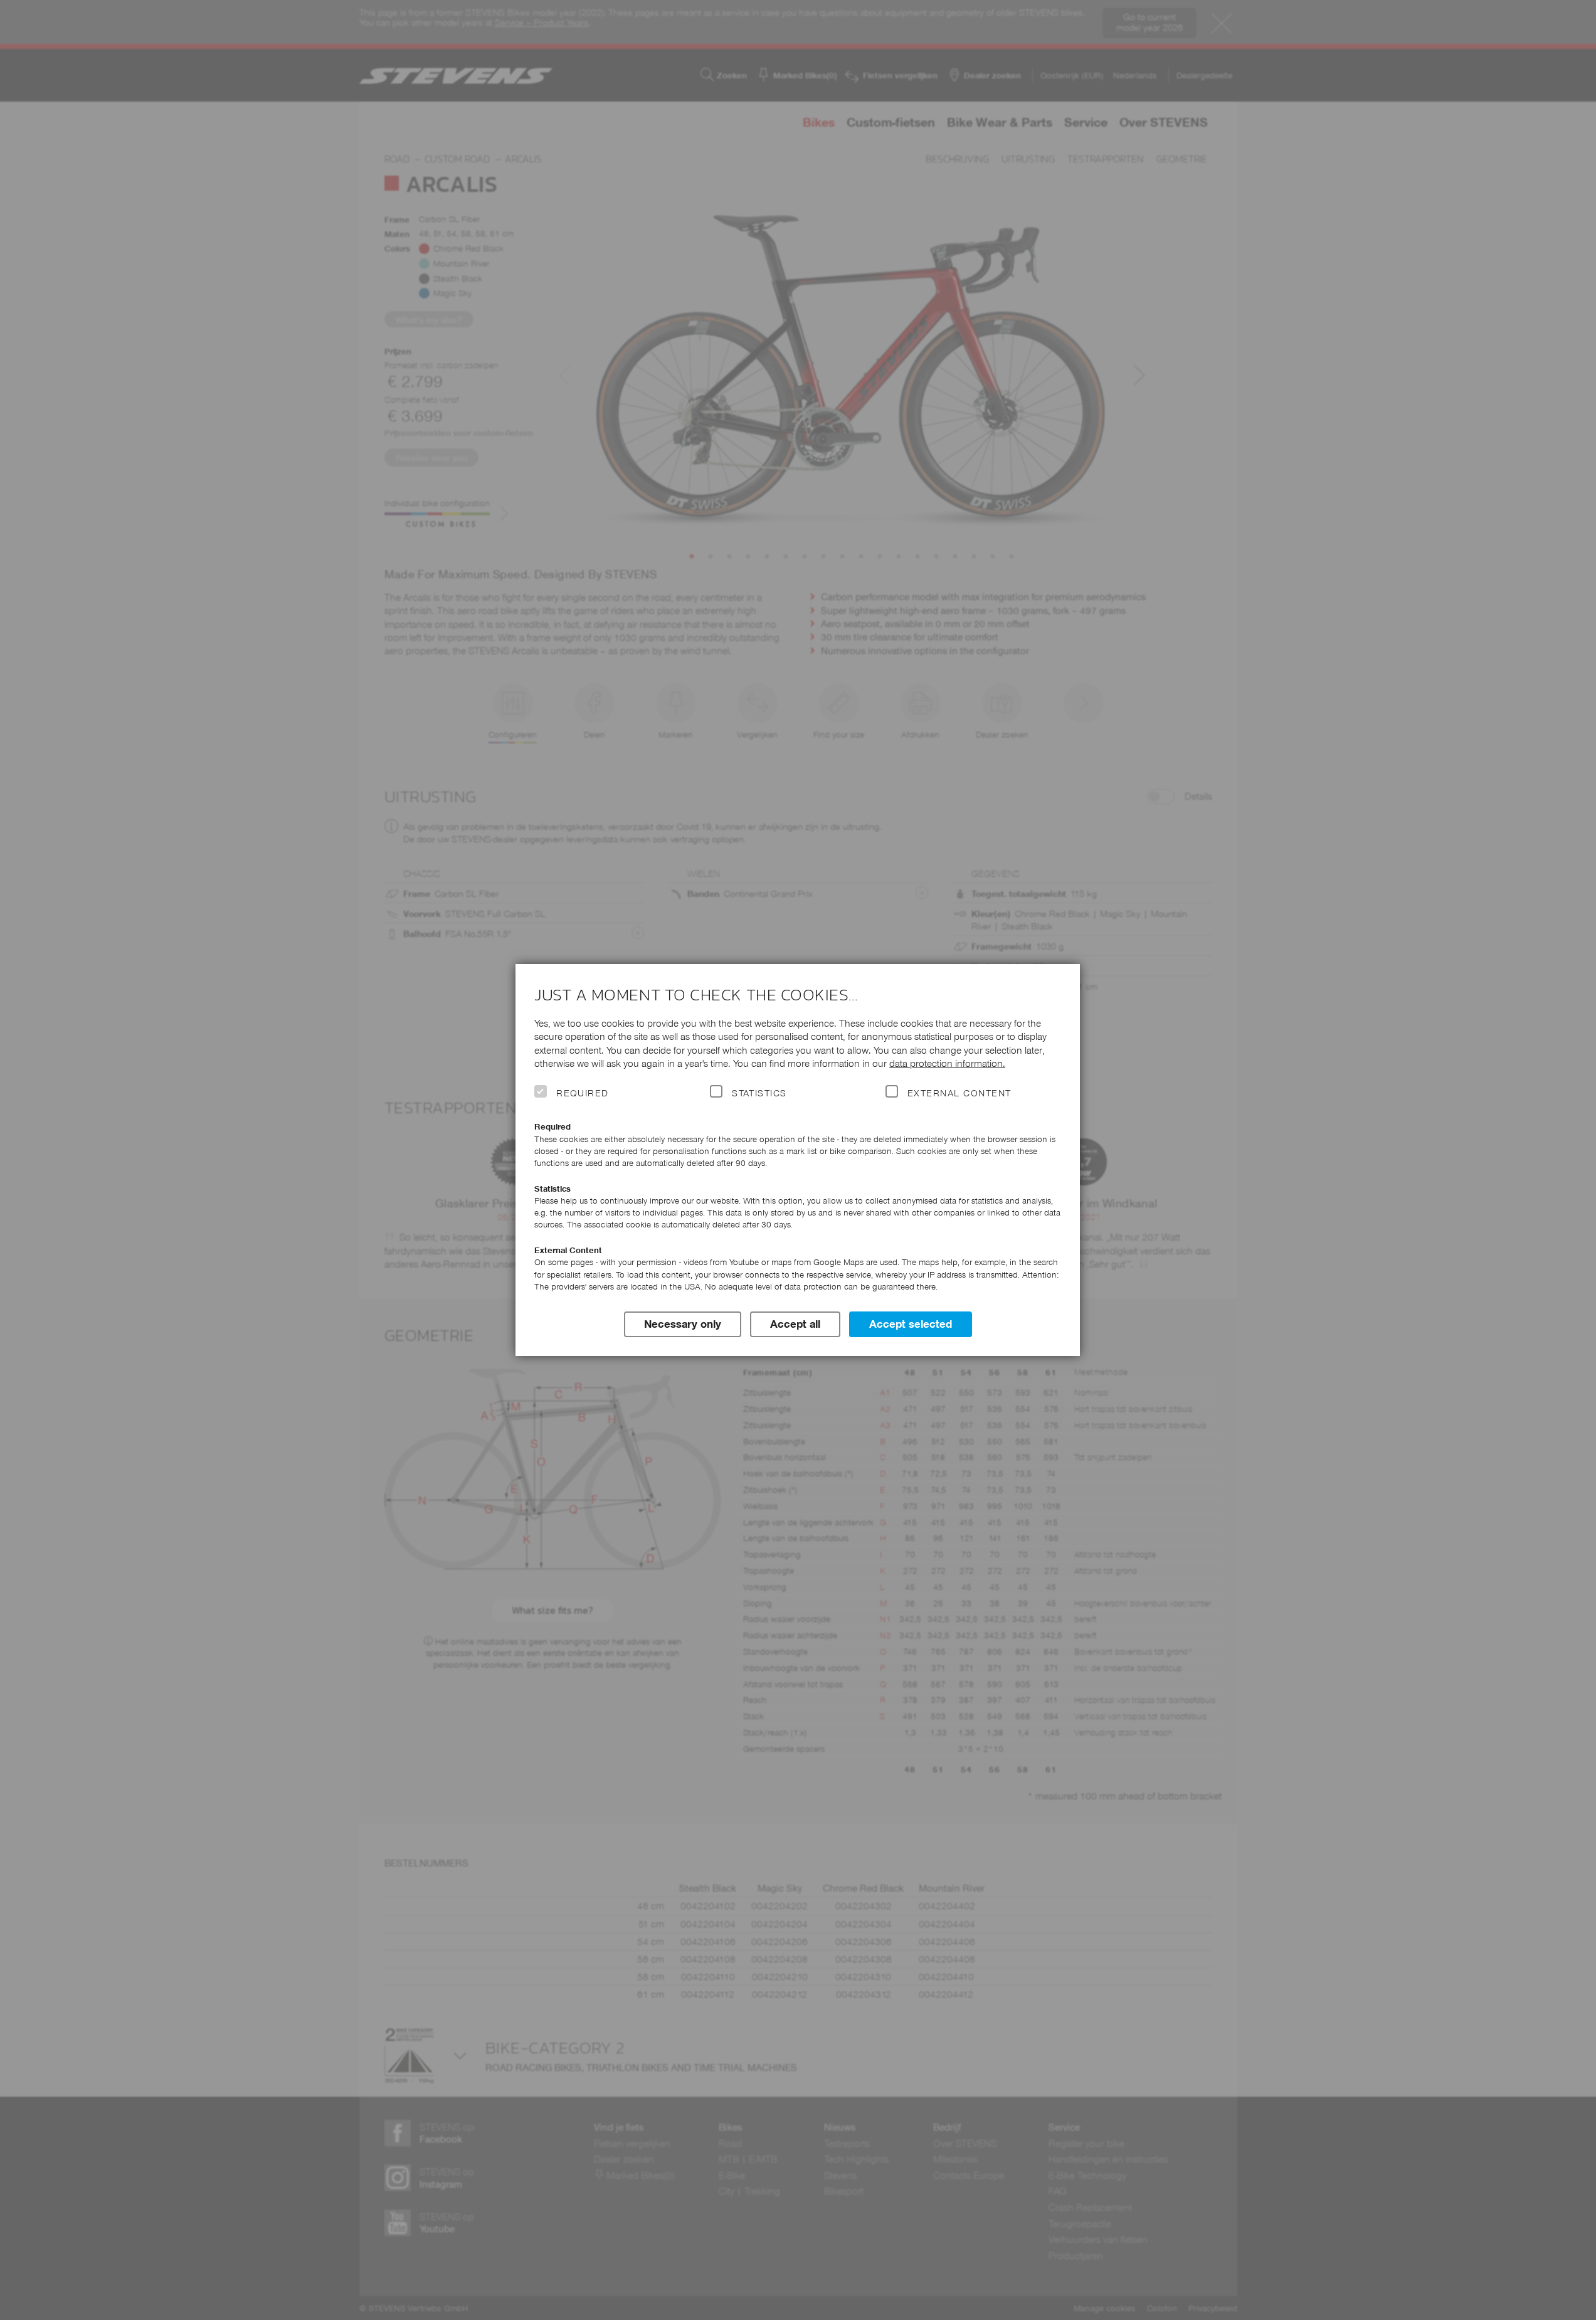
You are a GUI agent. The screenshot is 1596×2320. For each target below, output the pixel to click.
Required (583, 1093)
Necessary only (683, 1324)
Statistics (759, 1093)
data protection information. (947, 1063)
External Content (959, 1093)
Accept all (795, 1324)
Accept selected (911, 1324)
